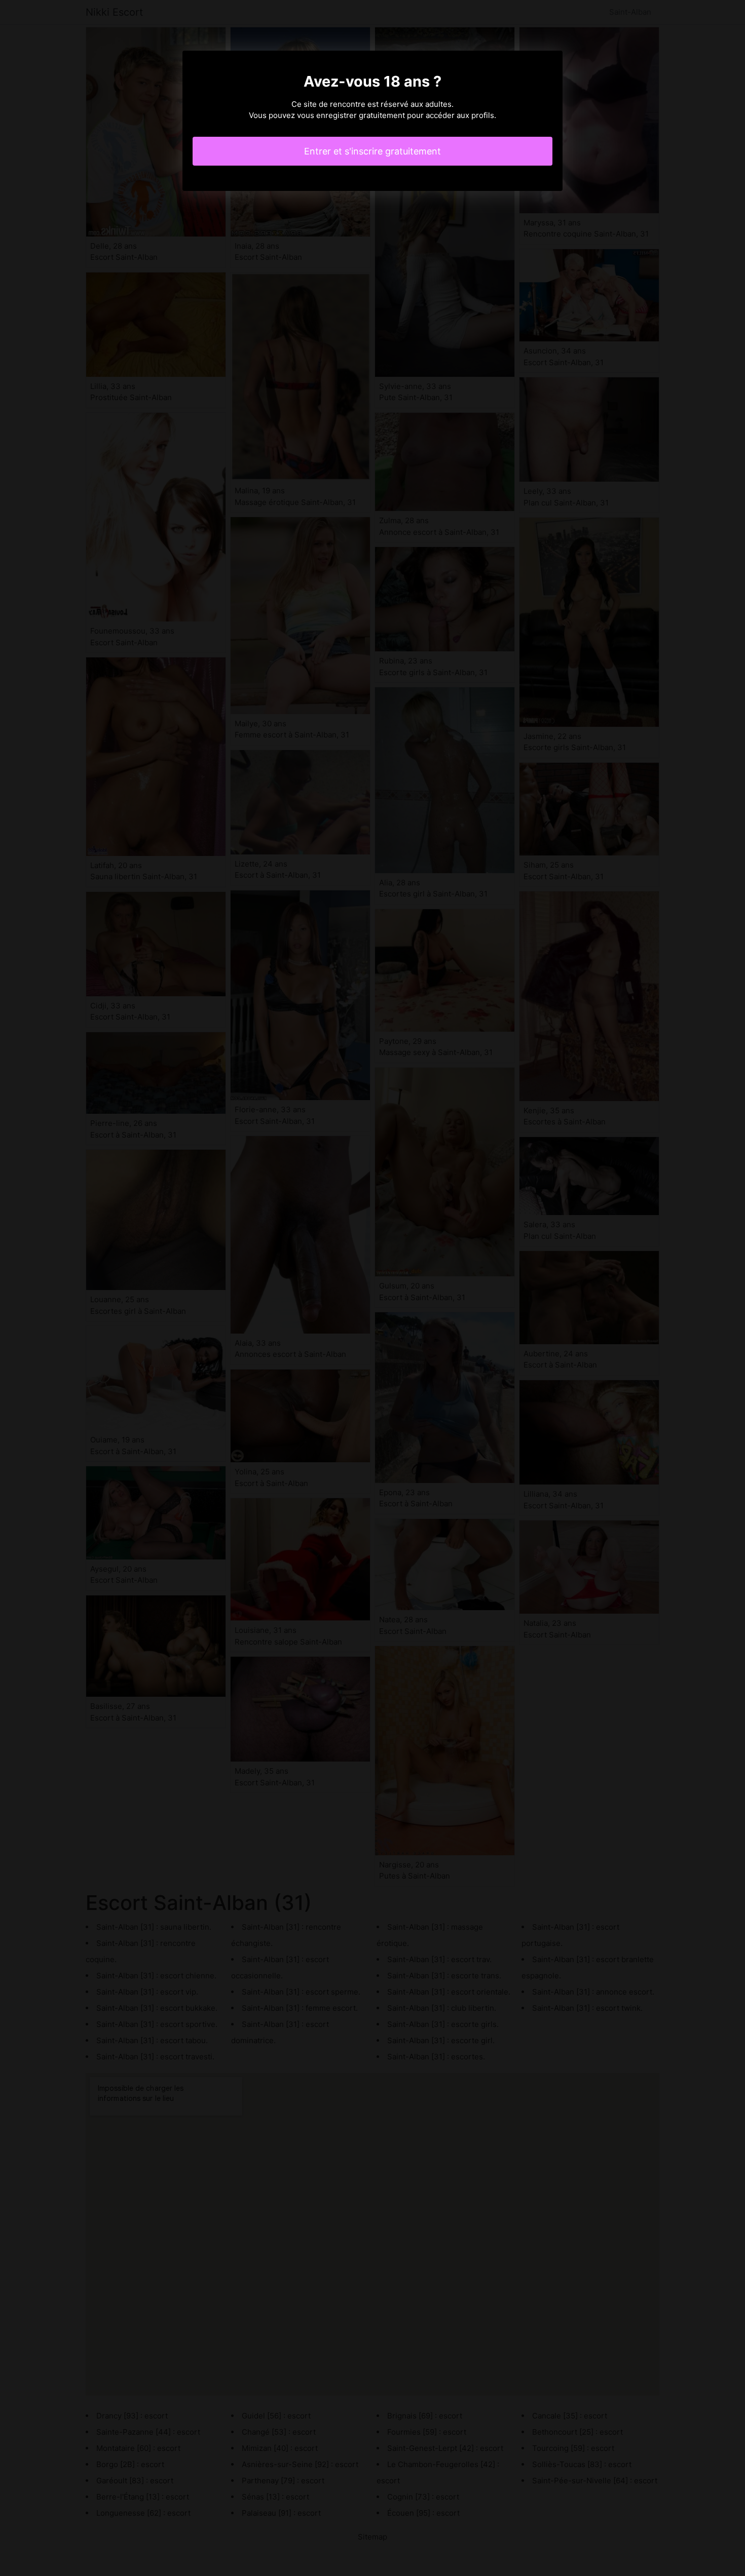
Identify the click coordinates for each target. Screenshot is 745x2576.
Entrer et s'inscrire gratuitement (372, 151)
